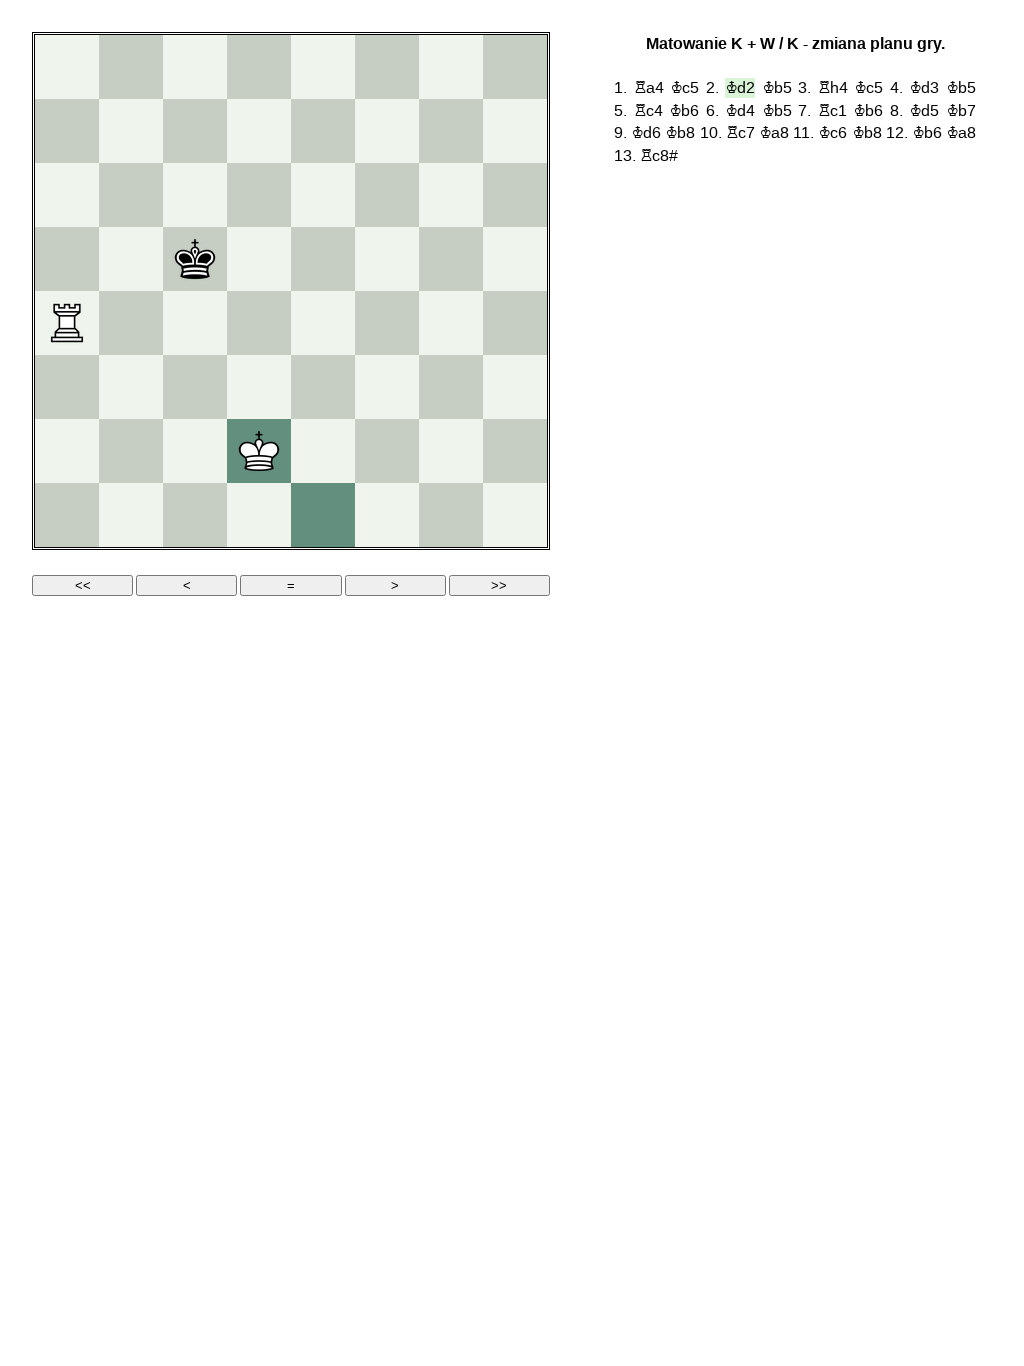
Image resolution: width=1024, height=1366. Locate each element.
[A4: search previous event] (67, 323)
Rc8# (659, 156)
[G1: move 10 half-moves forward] (451, 515)
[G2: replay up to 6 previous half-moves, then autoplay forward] (451, 451)
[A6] (67, 195)
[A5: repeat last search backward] (67, 259)
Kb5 (777, 88)
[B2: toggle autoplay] (131, 451)
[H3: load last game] (515, 387)
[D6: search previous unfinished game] (259, 195)
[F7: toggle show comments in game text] (387, 131)
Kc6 (832, 133)
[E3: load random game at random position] (323, 387)
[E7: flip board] (323, 131)
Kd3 (924, 88)
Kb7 (961, 111)
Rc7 (740, 133)
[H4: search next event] (515, 323)
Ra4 (649, 88)
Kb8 (680, 133)
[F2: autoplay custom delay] (387, 451)
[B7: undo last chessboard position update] (131, 131)
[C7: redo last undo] (195, 131)
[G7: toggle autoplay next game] (451, 131)
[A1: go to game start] (67, 515)
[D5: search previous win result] (259, 259)
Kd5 (924, 111)
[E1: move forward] (323, 515)
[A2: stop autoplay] (67, 451)
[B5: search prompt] (131, 259)
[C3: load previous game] (195, 387)
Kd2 (740, 88)
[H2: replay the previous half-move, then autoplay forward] (515, 451)
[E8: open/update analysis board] (323, 67)
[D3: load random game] (259, 387)
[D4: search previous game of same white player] (259, 323)
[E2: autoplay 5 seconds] (323, 451)
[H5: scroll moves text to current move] (515, 259)
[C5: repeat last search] (195, 259)
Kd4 (740, 111)
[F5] (387, 259)
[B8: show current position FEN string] (131, 67)
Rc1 (832, 111)
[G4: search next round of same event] (451, 323)
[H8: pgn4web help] (515, 67)
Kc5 (684, 88)
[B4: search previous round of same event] (131, 323)
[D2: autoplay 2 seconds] (259, 451)
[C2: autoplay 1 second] (195, 451)
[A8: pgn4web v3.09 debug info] (67, 67)
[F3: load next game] (387, 387)
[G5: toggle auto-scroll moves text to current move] (451, 259)
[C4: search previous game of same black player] (195, 323)
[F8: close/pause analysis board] (387, 67)
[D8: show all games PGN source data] (259, 67)
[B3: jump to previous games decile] (131, 387)
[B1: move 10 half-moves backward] (131, 515)
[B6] (131, 195)
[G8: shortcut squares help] (451, 67)
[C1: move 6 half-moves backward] (195, 515)
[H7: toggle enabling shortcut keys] (515, 131)
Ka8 (774, 133)
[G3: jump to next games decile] (451, 387)
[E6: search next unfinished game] (323, 195)
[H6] (515, 195)
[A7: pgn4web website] (67, 131)
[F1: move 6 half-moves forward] (387, 515)
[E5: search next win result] (323, 259)
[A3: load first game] (67, 387)
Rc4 (648, 111)
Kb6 (684, 111)
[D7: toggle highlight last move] (259, 131)
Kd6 (646, 133)
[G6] (451, 195)
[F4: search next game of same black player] (387, 323)
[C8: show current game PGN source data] (195, 67)
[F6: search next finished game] (387, 195)
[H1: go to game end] (515, 515)
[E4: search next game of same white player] (323, 323)
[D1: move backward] (259, 515)
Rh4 (833, 88)
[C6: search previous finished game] (195, 195)
